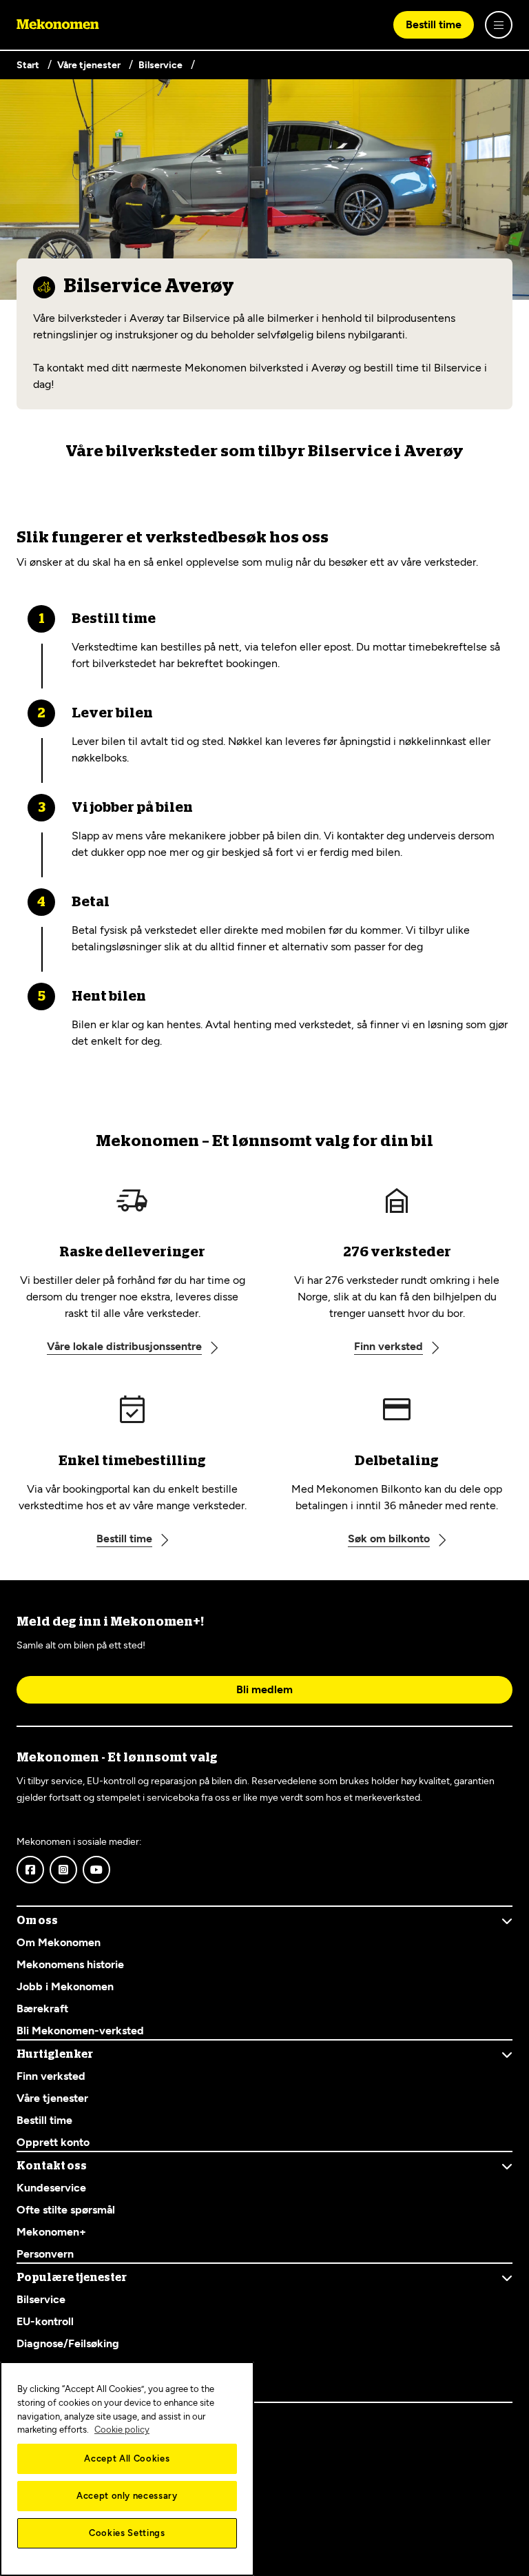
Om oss (37, 1921)
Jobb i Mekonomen (65, 1986)
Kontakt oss (52, 2166)
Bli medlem (264, 1689)
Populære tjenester (72, 2278)
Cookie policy (122, 2430)
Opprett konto (53, 2142)
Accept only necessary (127, 2496)
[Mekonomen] (58, 25)
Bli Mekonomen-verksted (82, 2031)
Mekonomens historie (70, 1964)
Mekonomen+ (51, 2232)
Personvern (45, 2254)
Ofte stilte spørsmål (66, 2210)
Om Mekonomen (59, 1942)
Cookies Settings (127, 2533)
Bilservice (41, 2299)
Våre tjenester (52, 2098)
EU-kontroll (45, 2321)
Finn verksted (51, 2076)
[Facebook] (30, 1870)
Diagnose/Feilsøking (68, 2343)
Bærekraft (42, 2008)
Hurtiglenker (55, 2054)
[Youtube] (96, 1870)
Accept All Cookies (127, 2459)
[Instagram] (63, 1870)
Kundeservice (51, 2188)
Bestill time (434, 24)
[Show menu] (499, 25)
